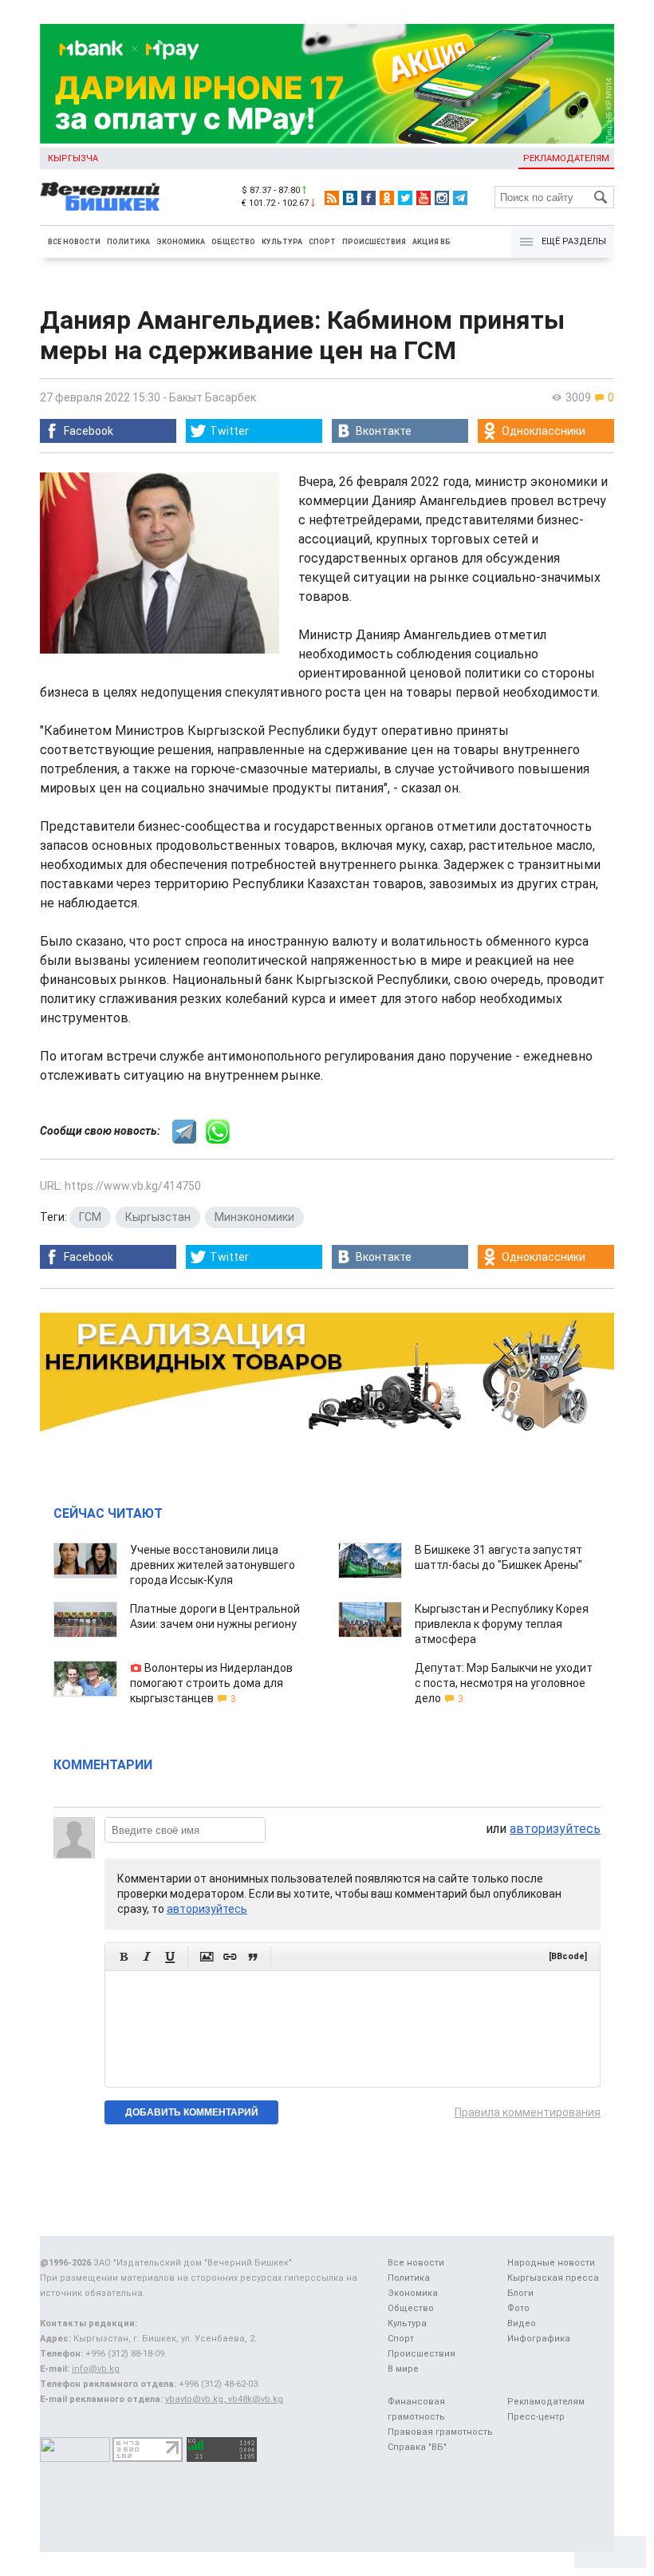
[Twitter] (405, 198)
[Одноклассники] (387, 198)
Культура (282, 242)
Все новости (74, 242)
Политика (128, 242)
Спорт (322, 242)
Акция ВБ (431, 242)
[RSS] (332, 198)
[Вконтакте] (350, 198)
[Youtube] (424, 198)
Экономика (181, 242)
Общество (233, 242)
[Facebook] (368, 198)
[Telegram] (460, 198)
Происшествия (374, 242)
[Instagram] (442, 198)
